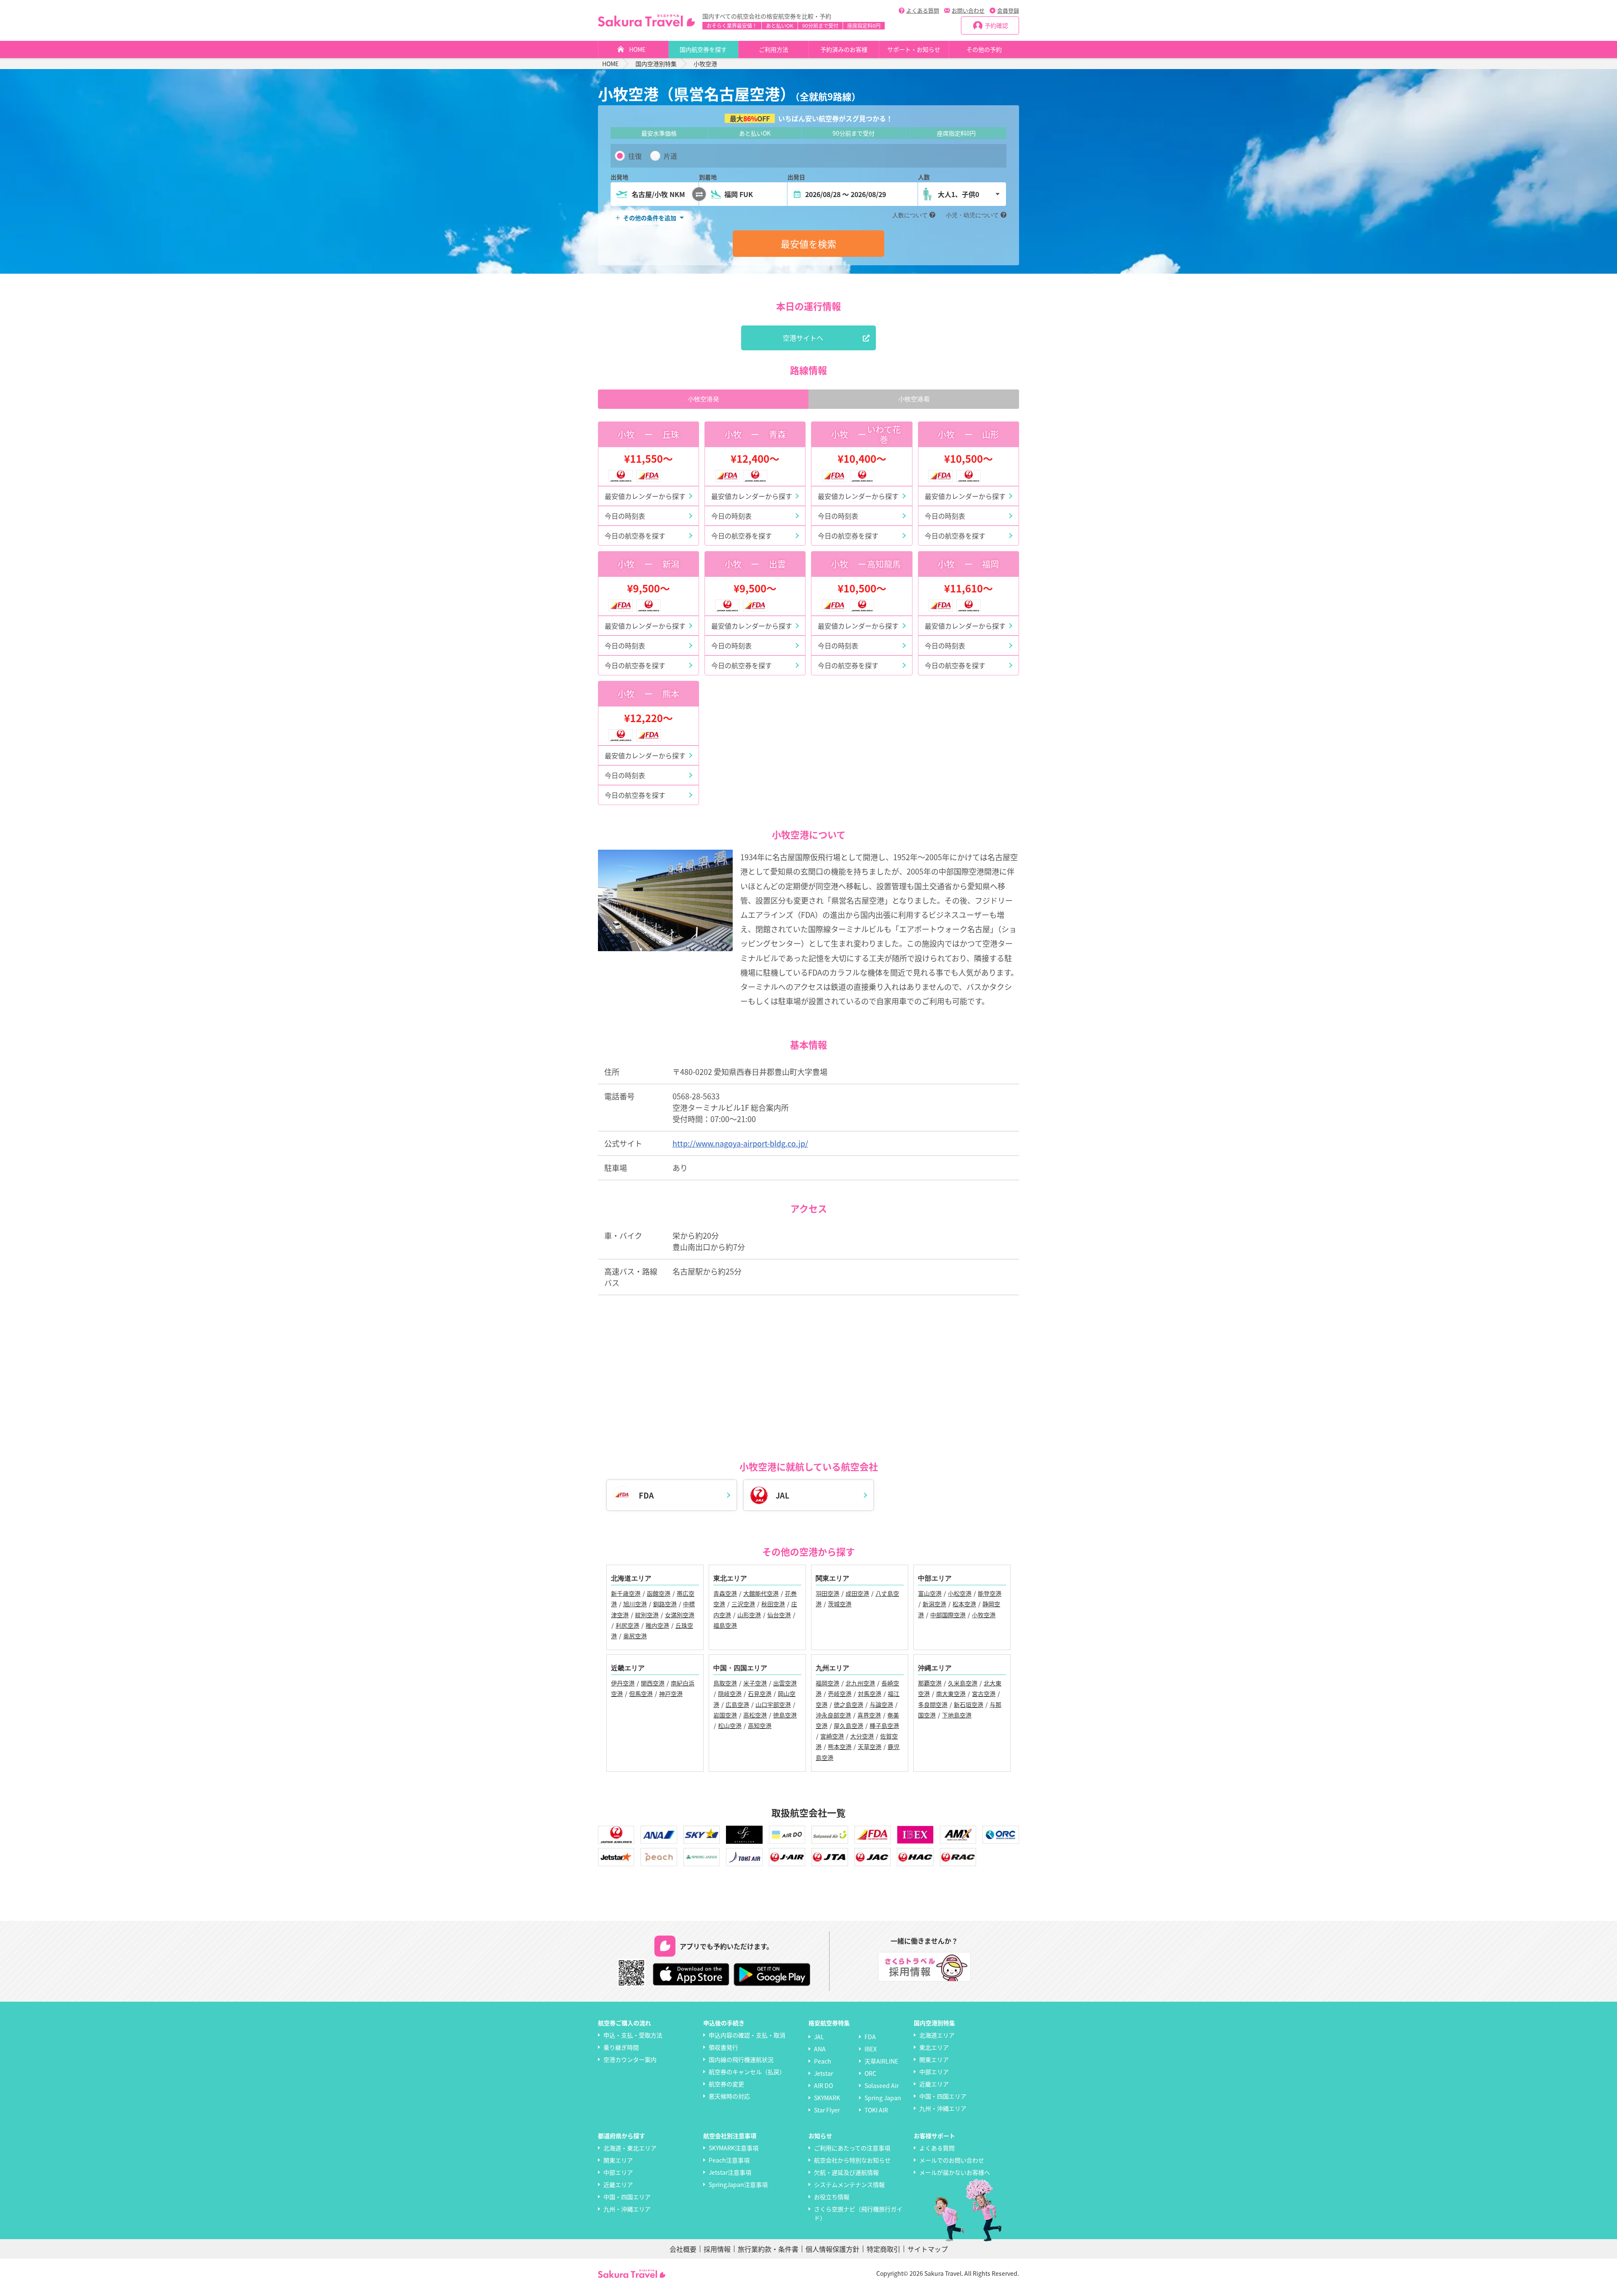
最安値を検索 (808, 243)
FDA (870, 2037)
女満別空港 (680, 1615)
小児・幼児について (972, 215)
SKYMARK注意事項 (734, 2148)
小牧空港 (984, 1615)
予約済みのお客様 (844, 49)
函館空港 (659, 1593)
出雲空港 (785, 1683)
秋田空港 (773, 1604)
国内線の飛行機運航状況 (741, 2059)
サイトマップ (928, 2249)
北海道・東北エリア (630, 2148)
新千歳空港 (626, 1593)
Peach (823, 2061)
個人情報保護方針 (833, 2249)
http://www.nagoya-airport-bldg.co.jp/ (740, 1143)
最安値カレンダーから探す (645, 496)
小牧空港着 (914, 399)
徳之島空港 (849, 1704)
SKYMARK (827, 2098)
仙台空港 (779, 1615)
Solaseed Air (882, 2085)
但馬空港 (641, 1693)
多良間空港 (933, 1704)
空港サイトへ (803, 338)
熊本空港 (840, 1747)
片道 (670, 156)
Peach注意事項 (729, 2160)
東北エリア (934, 2047)
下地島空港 (957, 1715)
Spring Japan (883, 2098)
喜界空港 (869, 1715)
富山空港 (930, 1593)
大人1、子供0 (958, 194)
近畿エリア (934, 2084)
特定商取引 (883, 2249)
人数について (910, 215)
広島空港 (737, 1704)
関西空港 (653, 1683)
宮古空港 (984, 1693)
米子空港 (755, 1683)
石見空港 (760, 1693)
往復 (635, 156)
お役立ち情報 (832, 2197)
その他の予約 (984, 49)
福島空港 (725, 1625)
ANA (820, 2049)
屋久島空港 (849, 1725)
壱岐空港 (840, 1693)
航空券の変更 (726, 2084)
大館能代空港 (761, 1593)
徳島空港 (785, 1715)
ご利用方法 (774, 49)
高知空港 (760, 1725)
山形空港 (749, 1615)
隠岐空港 (730, 1693)
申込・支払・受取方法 (633, 2035)
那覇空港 (930, 1683)
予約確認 (996, 25)
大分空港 (862, 1736)
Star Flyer (827, 2110)
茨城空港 (840, 1604)
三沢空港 (743, 1604)
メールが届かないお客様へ (955, 2172)
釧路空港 (665, 1604)
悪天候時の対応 (729, 2096)
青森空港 (725, 1593)
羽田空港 (827, 1593)
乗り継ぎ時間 (621, 2047)
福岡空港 (827, 1683)
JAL (819, 2037)
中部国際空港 (948, 1615)
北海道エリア (937, 2035)
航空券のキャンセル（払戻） (747, 2072)
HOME (637, 49)
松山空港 (730, 1725)
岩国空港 (725, 1715)
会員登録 (1008, 10)
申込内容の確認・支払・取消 (747, 2035)
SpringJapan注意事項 (738, 2184)
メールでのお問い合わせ (952, 2160)
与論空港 (881, 1704)
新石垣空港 (969, 1704)
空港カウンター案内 (630, 2059)
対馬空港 (870, 1693)
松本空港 (964, 1604)
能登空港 (990, 1593)
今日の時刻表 (625, 516)
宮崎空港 (832, 1736)
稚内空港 (657, 1625)
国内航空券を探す (703, 49)
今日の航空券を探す (635, 536)
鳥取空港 (725, 1683)
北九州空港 (860, 1683)
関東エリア (934, 2059)
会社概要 (683, 2249)
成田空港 (857, 1593)
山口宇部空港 (773, 1704)
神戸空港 (671, 1693)
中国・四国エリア (943, 2096)
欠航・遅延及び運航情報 (846, 2172)
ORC (870, 2073)
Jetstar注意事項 (730, 2172)
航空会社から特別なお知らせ (852, 2160)
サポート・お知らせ (914, 49)
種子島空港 (884, 1725)
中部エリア (934, 2072)
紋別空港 (647, 1615)
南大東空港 (951, 1693)
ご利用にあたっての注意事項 (852, 2148)
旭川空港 (635, 1604)
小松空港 (960, 1593)
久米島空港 (963, 1683)
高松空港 (755, 1715)
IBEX (871, 2049)
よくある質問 (923, 10)
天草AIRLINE (881, 2061)
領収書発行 (723, 2047)
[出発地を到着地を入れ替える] (699, 194)
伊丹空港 (623, 1683)
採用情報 (717, 2249)
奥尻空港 (635, 1636)
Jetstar (823, 2073)
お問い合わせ (968, 10)
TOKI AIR (876, 2110)
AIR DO (823, 2085)
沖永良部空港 (833, 1715)
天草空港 (870, 1747)
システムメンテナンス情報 (849, 2184)
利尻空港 (627, 1625)
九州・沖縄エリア (943, 2108)
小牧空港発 (703, 399)
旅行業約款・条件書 (768, 2249)
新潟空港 (934, 1604)
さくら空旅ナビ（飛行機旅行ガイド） (858, 2213)
